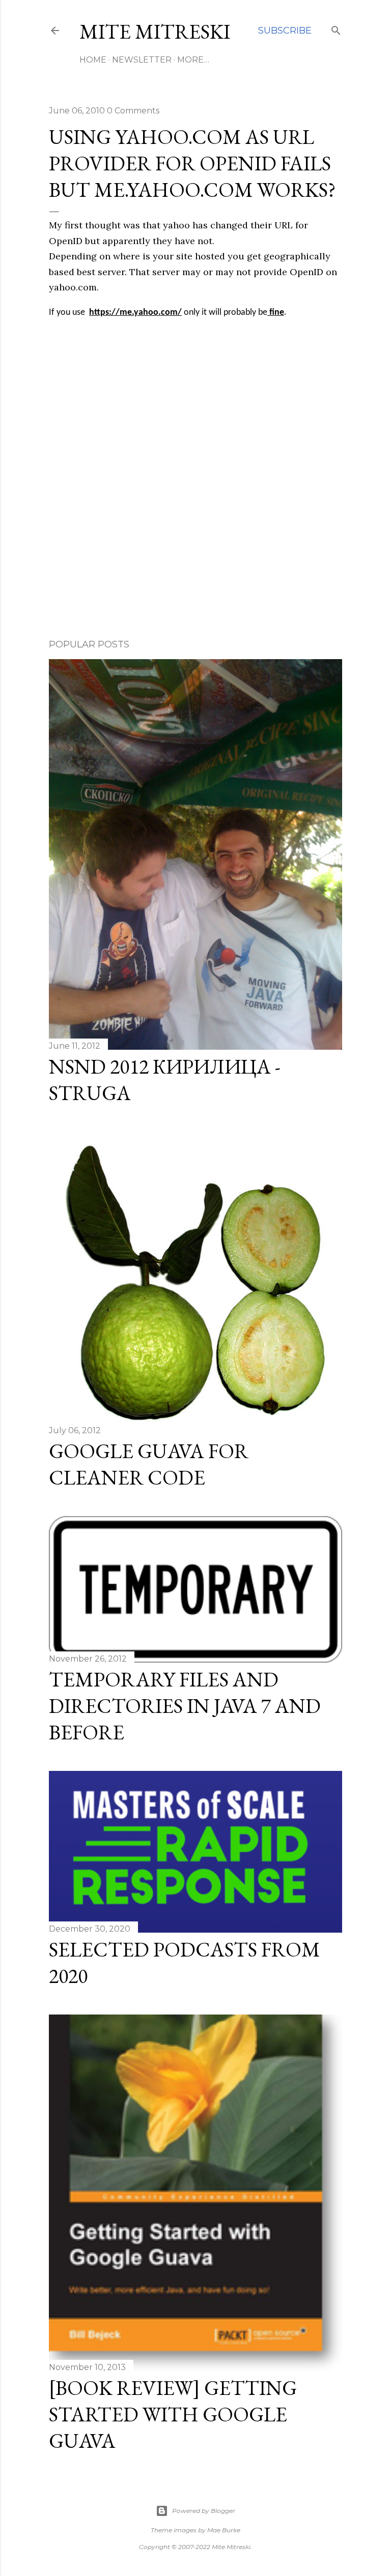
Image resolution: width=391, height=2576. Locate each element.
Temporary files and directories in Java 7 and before (185, 1706)
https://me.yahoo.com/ (135, 313)
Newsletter (142, 60)
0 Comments (133, 111)
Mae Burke (224, 2530)
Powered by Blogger (204, 2511)
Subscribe (285, 31)
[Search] (336, 28)
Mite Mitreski (155, 32)
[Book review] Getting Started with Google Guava (173, 2414)
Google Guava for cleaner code (149, 1464)
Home (93, 60)
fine (276, 313)
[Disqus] (195, 483)
